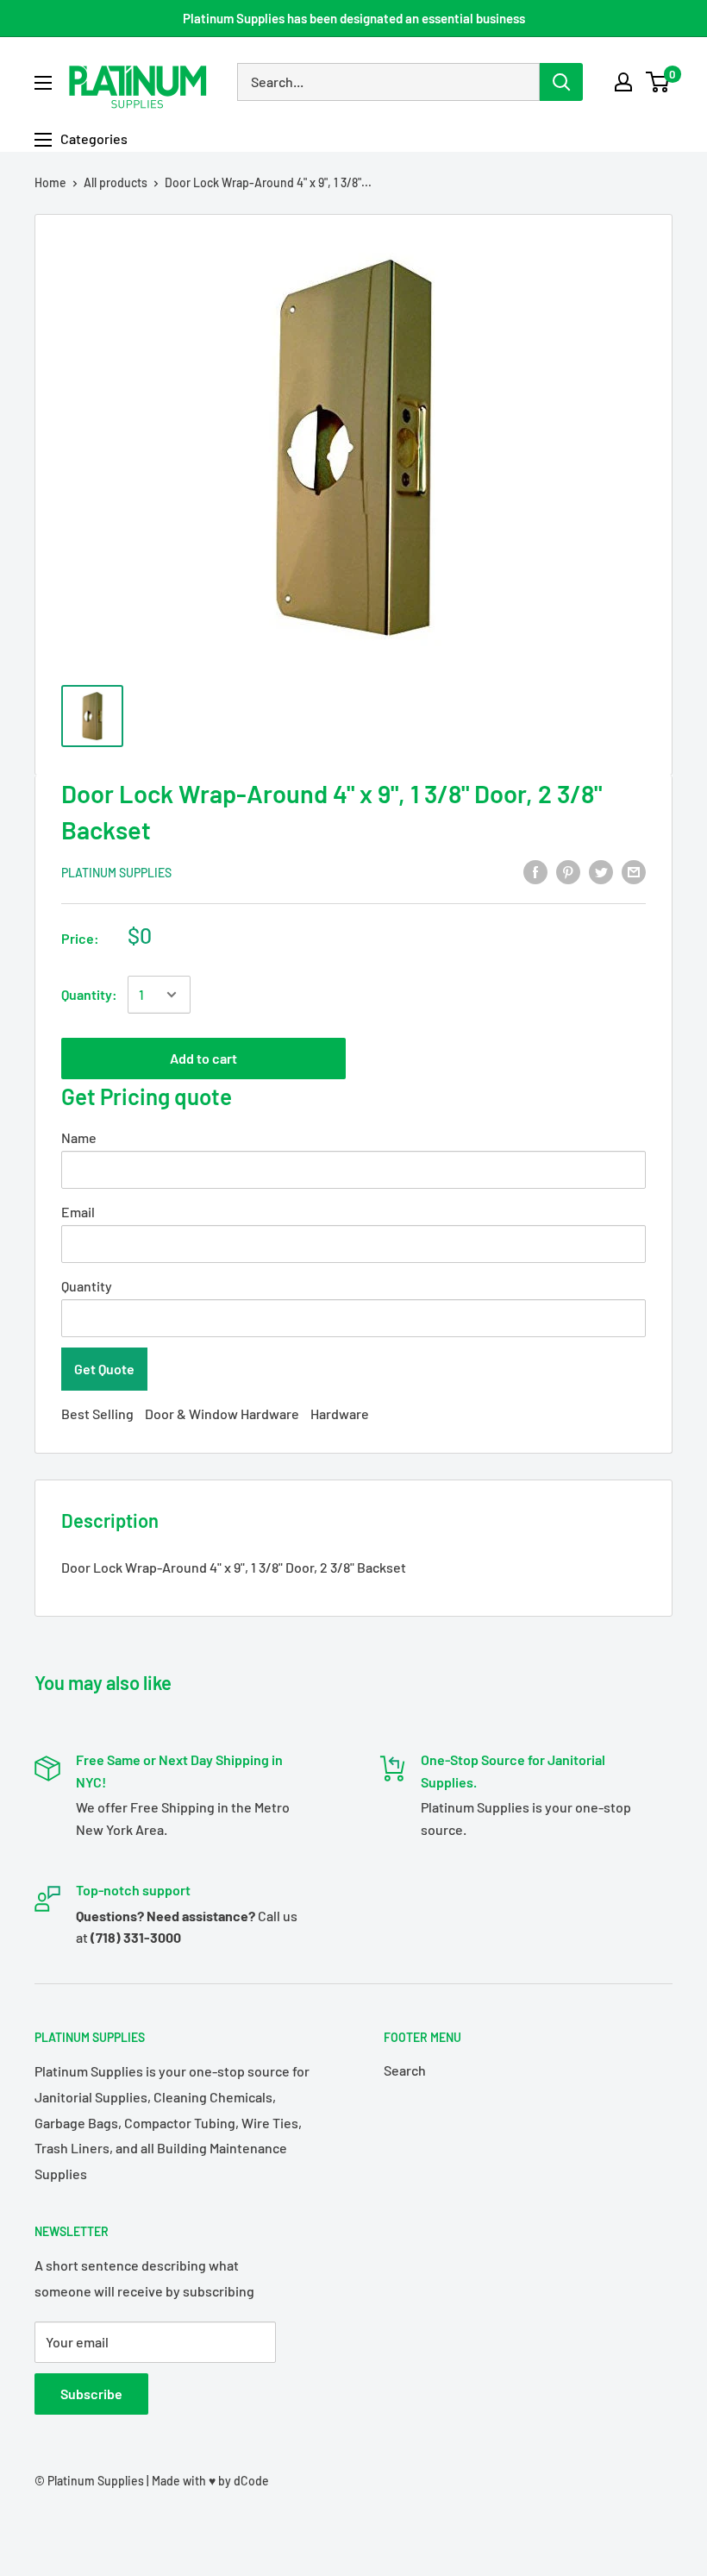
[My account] (623, 82)
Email (78, 1212)
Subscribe (91, 2394)
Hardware (340, 1414)
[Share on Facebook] (535, 871)
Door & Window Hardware (222, 1414)
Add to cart (203, 1058)
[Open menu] (43, 83)
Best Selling (97, 1414)
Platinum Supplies (116, 873)
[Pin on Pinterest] (568, 871)
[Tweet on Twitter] (601, 871)
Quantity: (89, 994)
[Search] (561, 82)
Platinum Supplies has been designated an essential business (354, 18)
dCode (251, 2481)
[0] (658, 82)
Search (405, 2070)
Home (50, 182)
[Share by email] (634, 871)
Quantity (87, 1286)
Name (79, 1137)
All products (116, 182)
